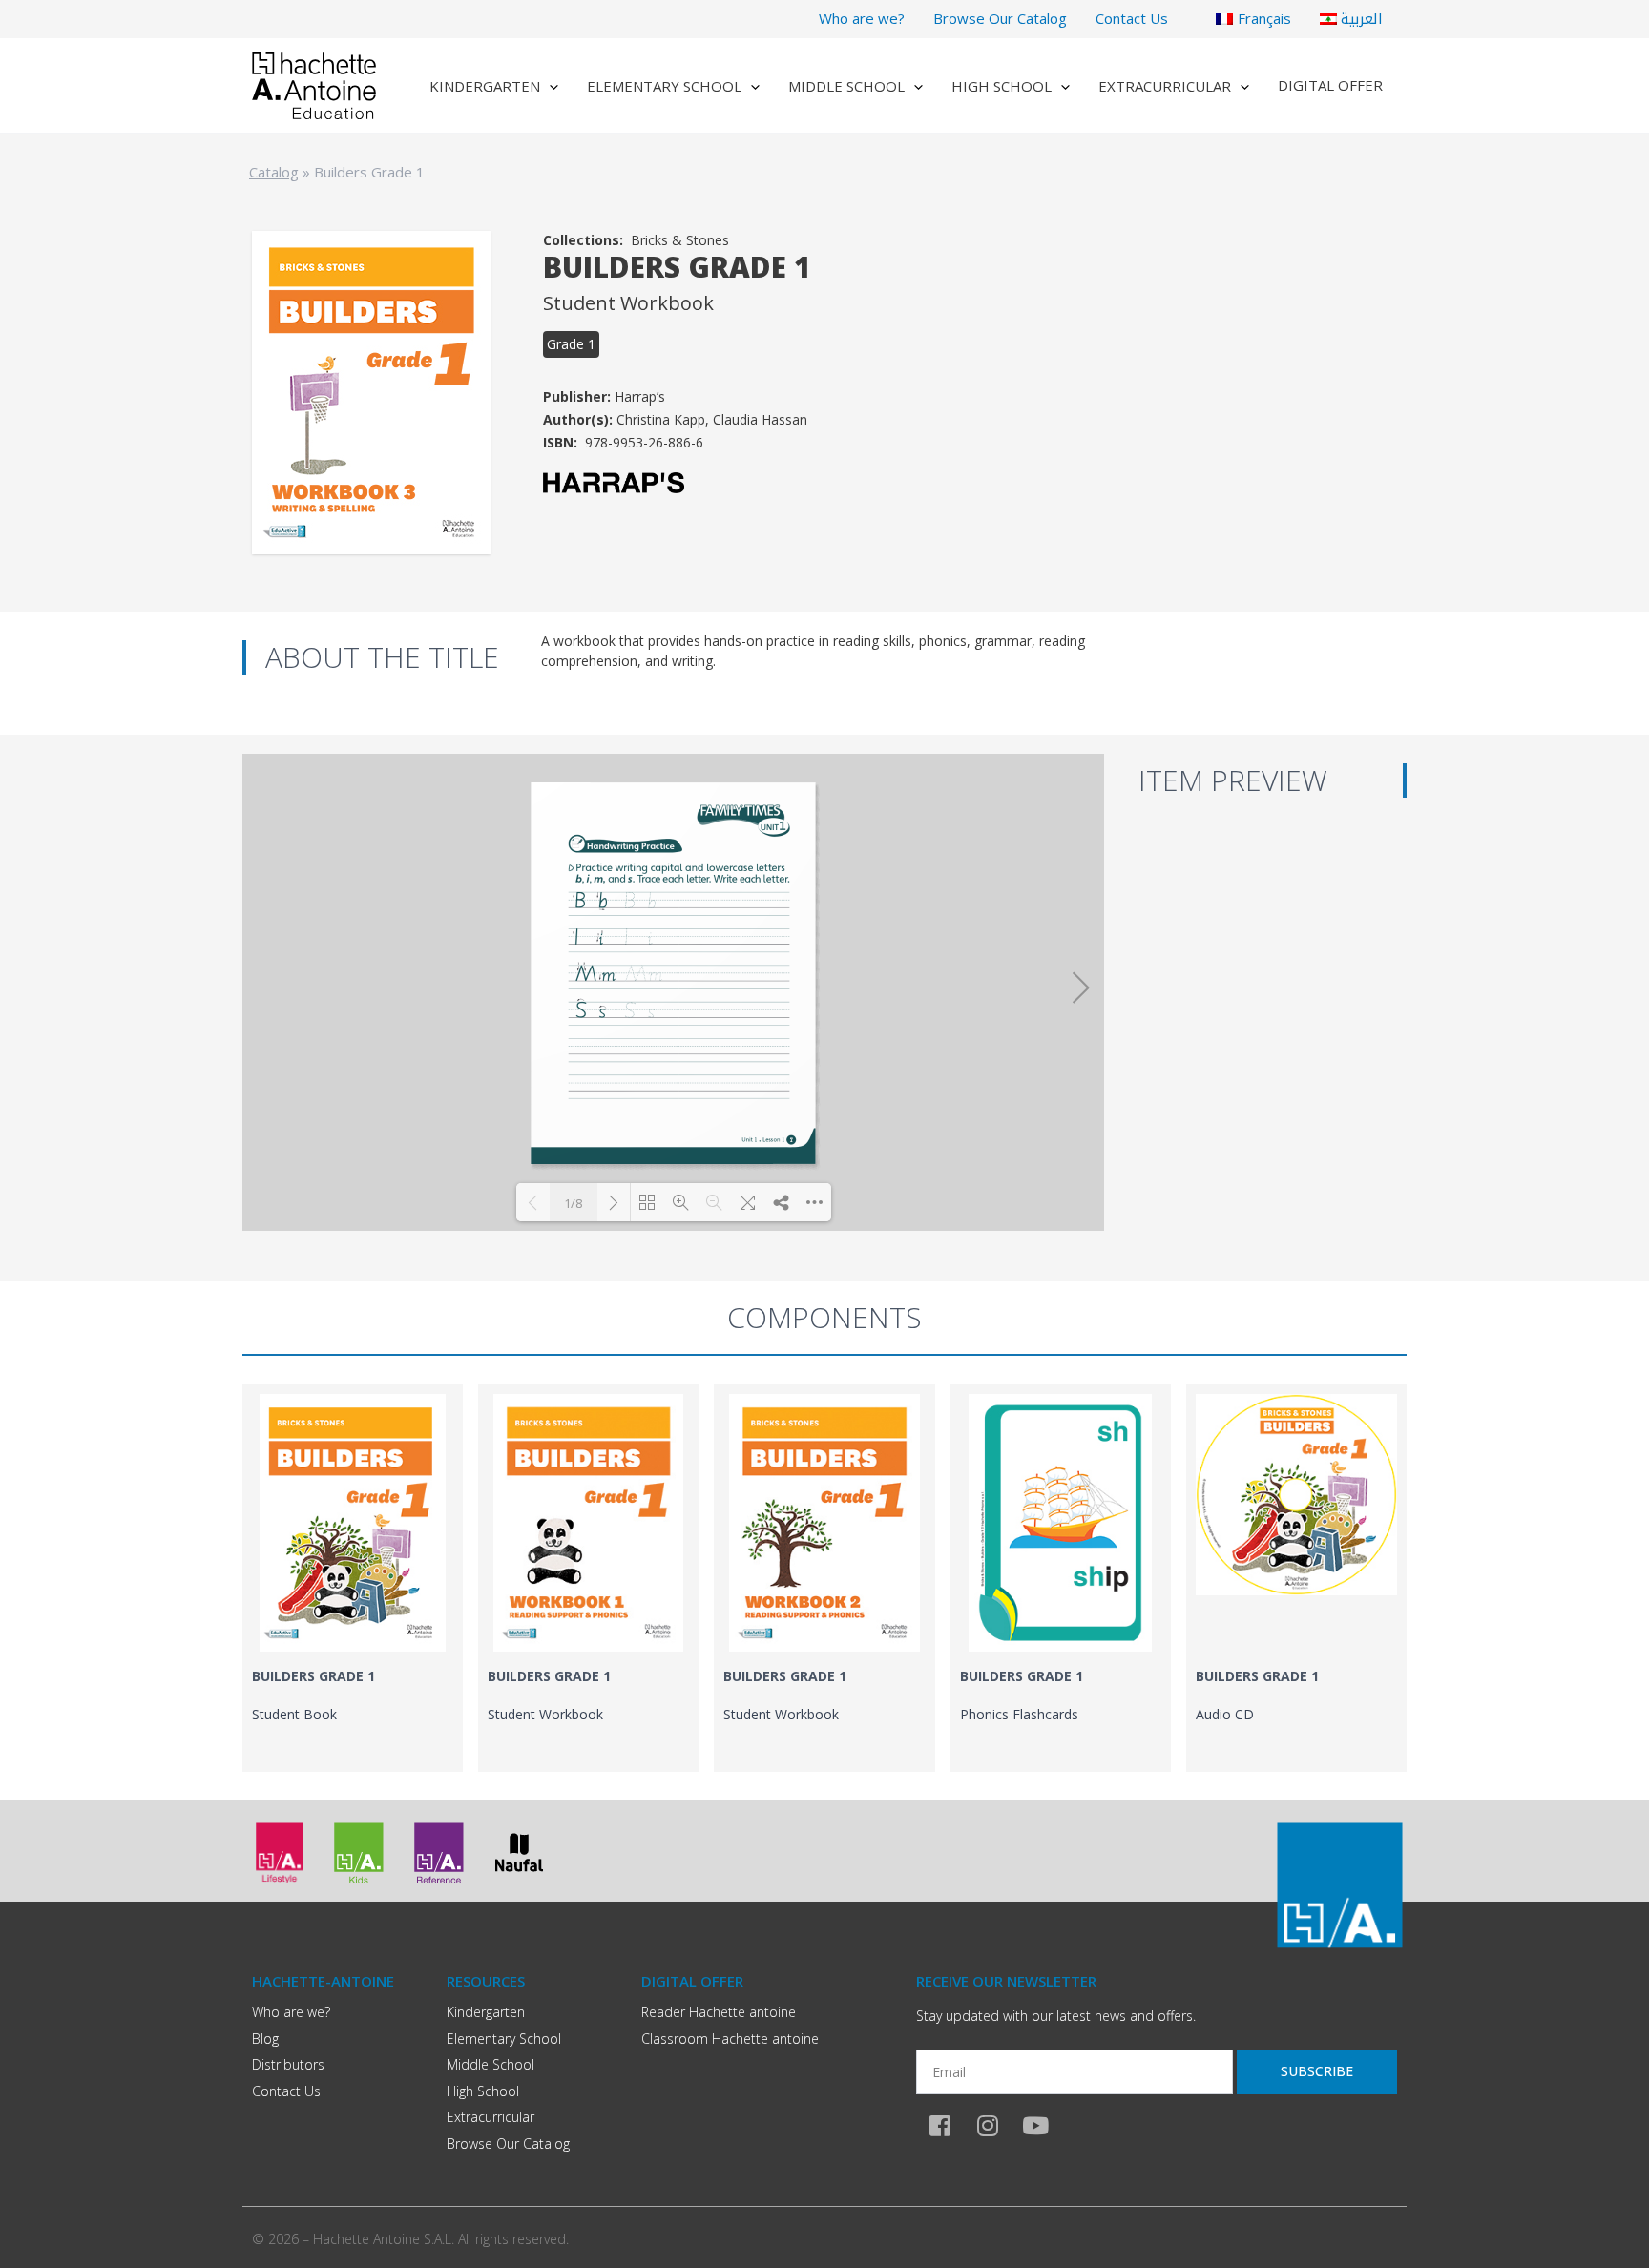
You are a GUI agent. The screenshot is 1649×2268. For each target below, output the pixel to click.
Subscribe (1317, 2071)
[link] (353, 1578)
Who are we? (862, 18)
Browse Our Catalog (1000, 18)
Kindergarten (485, 86)
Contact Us (1132, 18)
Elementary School (664, 86)
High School (1002, 86)
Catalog (274, 172)
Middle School (846, 86)
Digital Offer (1330, 85)
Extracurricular (1165, 86)
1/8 (573, 1203)
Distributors (288, 2064)
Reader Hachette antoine (719, 2012)
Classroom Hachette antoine (730, 2039)
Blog (265, 2039)
